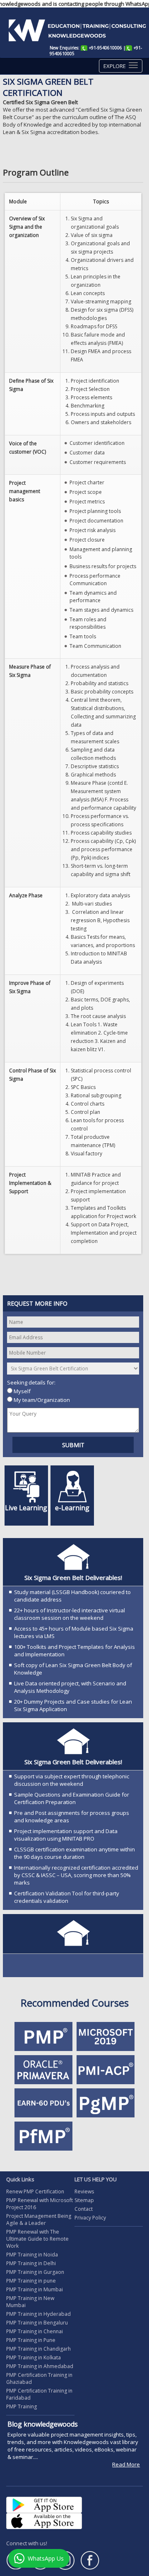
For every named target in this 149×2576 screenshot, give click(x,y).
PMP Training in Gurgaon (35, 2272)
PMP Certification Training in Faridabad (39, 2394)
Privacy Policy (90, 2218)
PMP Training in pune (31, 2281)
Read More (126, 2479)
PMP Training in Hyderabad (38, 2314)
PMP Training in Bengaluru (37, 2323)
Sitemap (84, 2200)
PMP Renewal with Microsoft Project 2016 (40, 2204)
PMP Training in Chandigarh (38, 2349)
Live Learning (26, 1508)
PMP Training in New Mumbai (30, 2302)
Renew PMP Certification (35, 2191)
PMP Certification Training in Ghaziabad (39, 2378)
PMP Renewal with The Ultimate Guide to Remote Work (37, 2239)
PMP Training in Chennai (35, 2331)
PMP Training (22, 2406)
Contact (84, 2209)
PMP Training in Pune (31, 2340)
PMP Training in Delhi (31, 2263)
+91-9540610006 (106, 48)
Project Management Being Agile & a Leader (39, 2220)
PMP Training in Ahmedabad (40, 2366)
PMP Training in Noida (32, 2255)
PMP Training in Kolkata (34, 2357)
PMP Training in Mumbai (35, 2289)
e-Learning (72, 1508)
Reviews (84, 2191)
